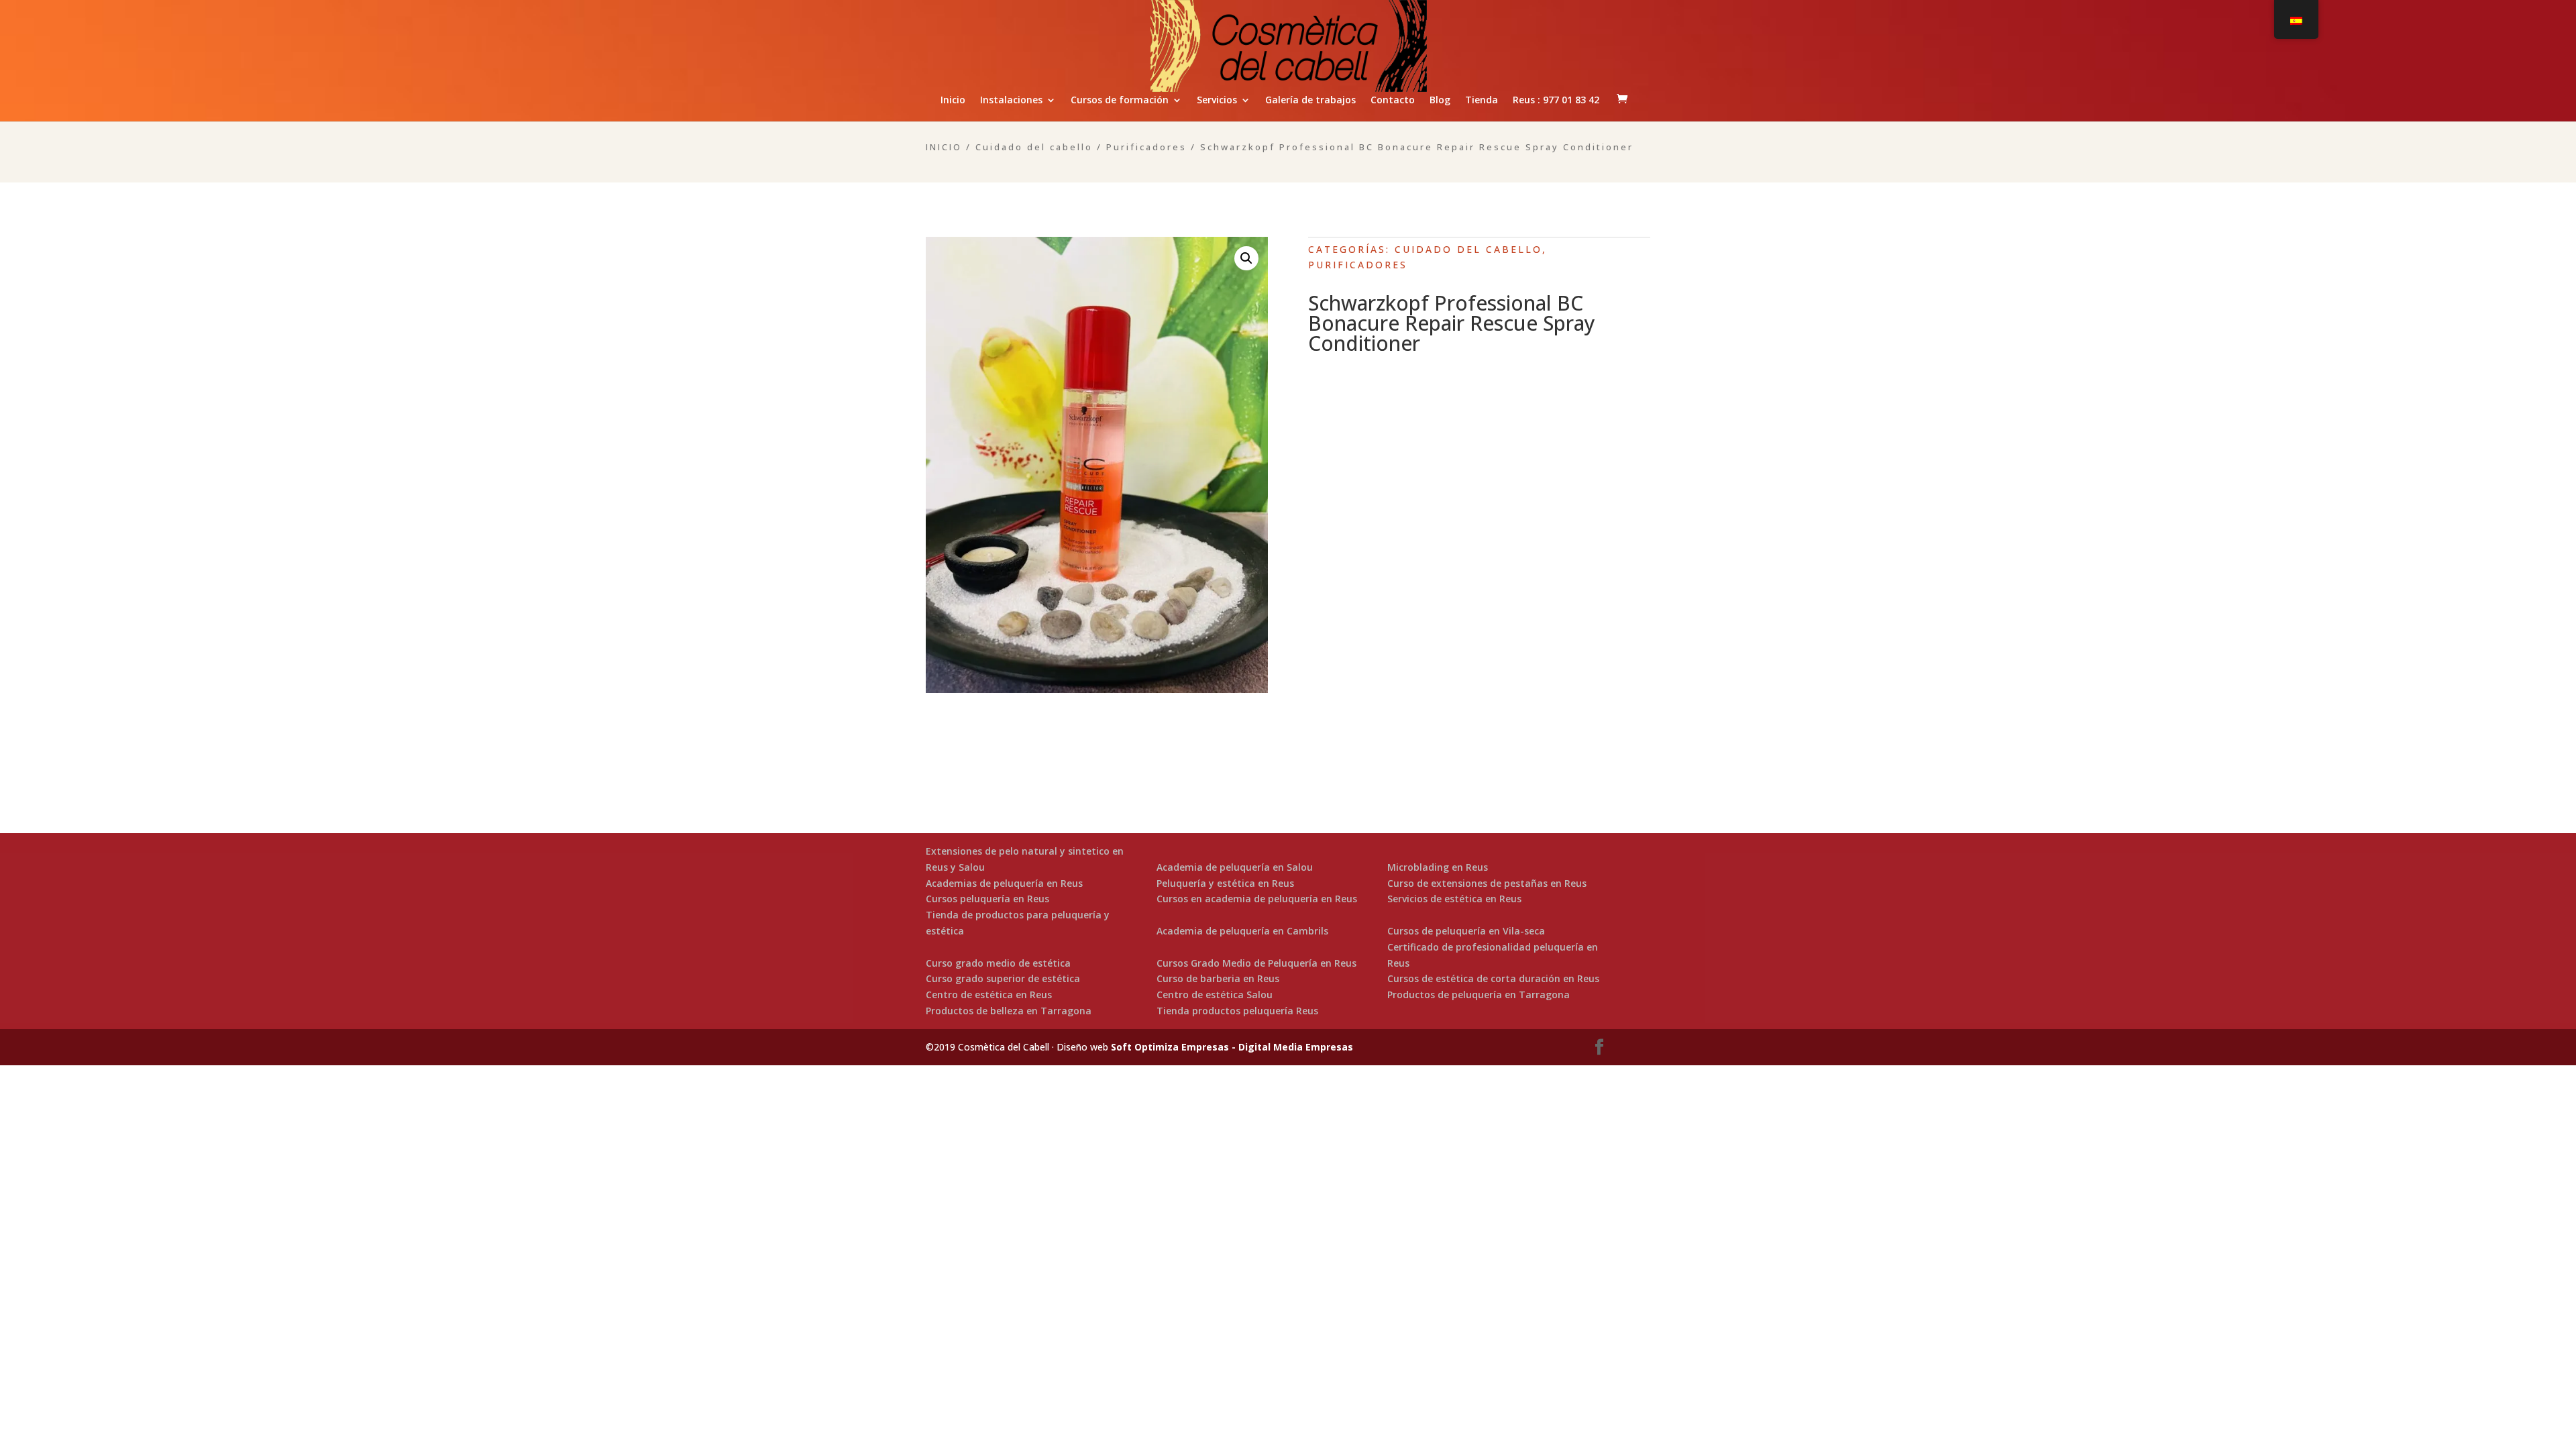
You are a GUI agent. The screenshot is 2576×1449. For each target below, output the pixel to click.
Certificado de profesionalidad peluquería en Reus (1493, 955)
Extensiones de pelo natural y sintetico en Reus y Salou (1025, 859)
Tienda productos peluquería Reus (1237, 1011)
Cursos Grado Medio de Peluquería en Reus (1256, 963)
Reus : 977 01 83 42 (1556, 101)
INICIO (944, 147)
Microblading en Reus (1438, 867)
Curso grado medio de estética (998, 963)
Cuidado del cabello (1034, 147)
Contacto (1393, 101)
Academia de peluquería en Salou (1235, 867)
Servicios (1217, 101)
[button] (1246, 258)
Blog (1440, 101)
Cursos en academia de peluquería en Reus (1257, 899)
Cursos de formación (1120, 101)
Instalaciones (1011, 101)
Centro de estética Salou (1215, 995)
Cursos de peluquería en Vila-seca (1466, 931)
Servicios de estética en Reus (1454, 899)
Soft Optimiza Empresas (1170, 1047)
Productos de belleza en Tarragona (1009, 1011)
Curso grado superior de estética (1003, 978)
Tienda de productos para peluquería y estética (1018, 923)
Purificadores (1146, 147)
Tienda (1482, 101)
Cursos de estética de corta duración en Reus (1493, 978)
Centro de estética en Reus (989, 995)
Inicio (953, 101)
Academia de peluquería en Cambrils (1242, 931)
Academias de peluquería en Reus (1004, 883)
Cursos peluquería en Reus (987, 899)
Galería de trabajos (1310, 101)
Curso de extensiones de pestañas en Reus (1487, 883)
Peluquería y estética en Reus (1225, 883)
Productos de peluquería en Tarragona (1479, 995)
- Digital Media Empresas (1291, 1047)
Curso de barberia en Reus (1218, 978)
